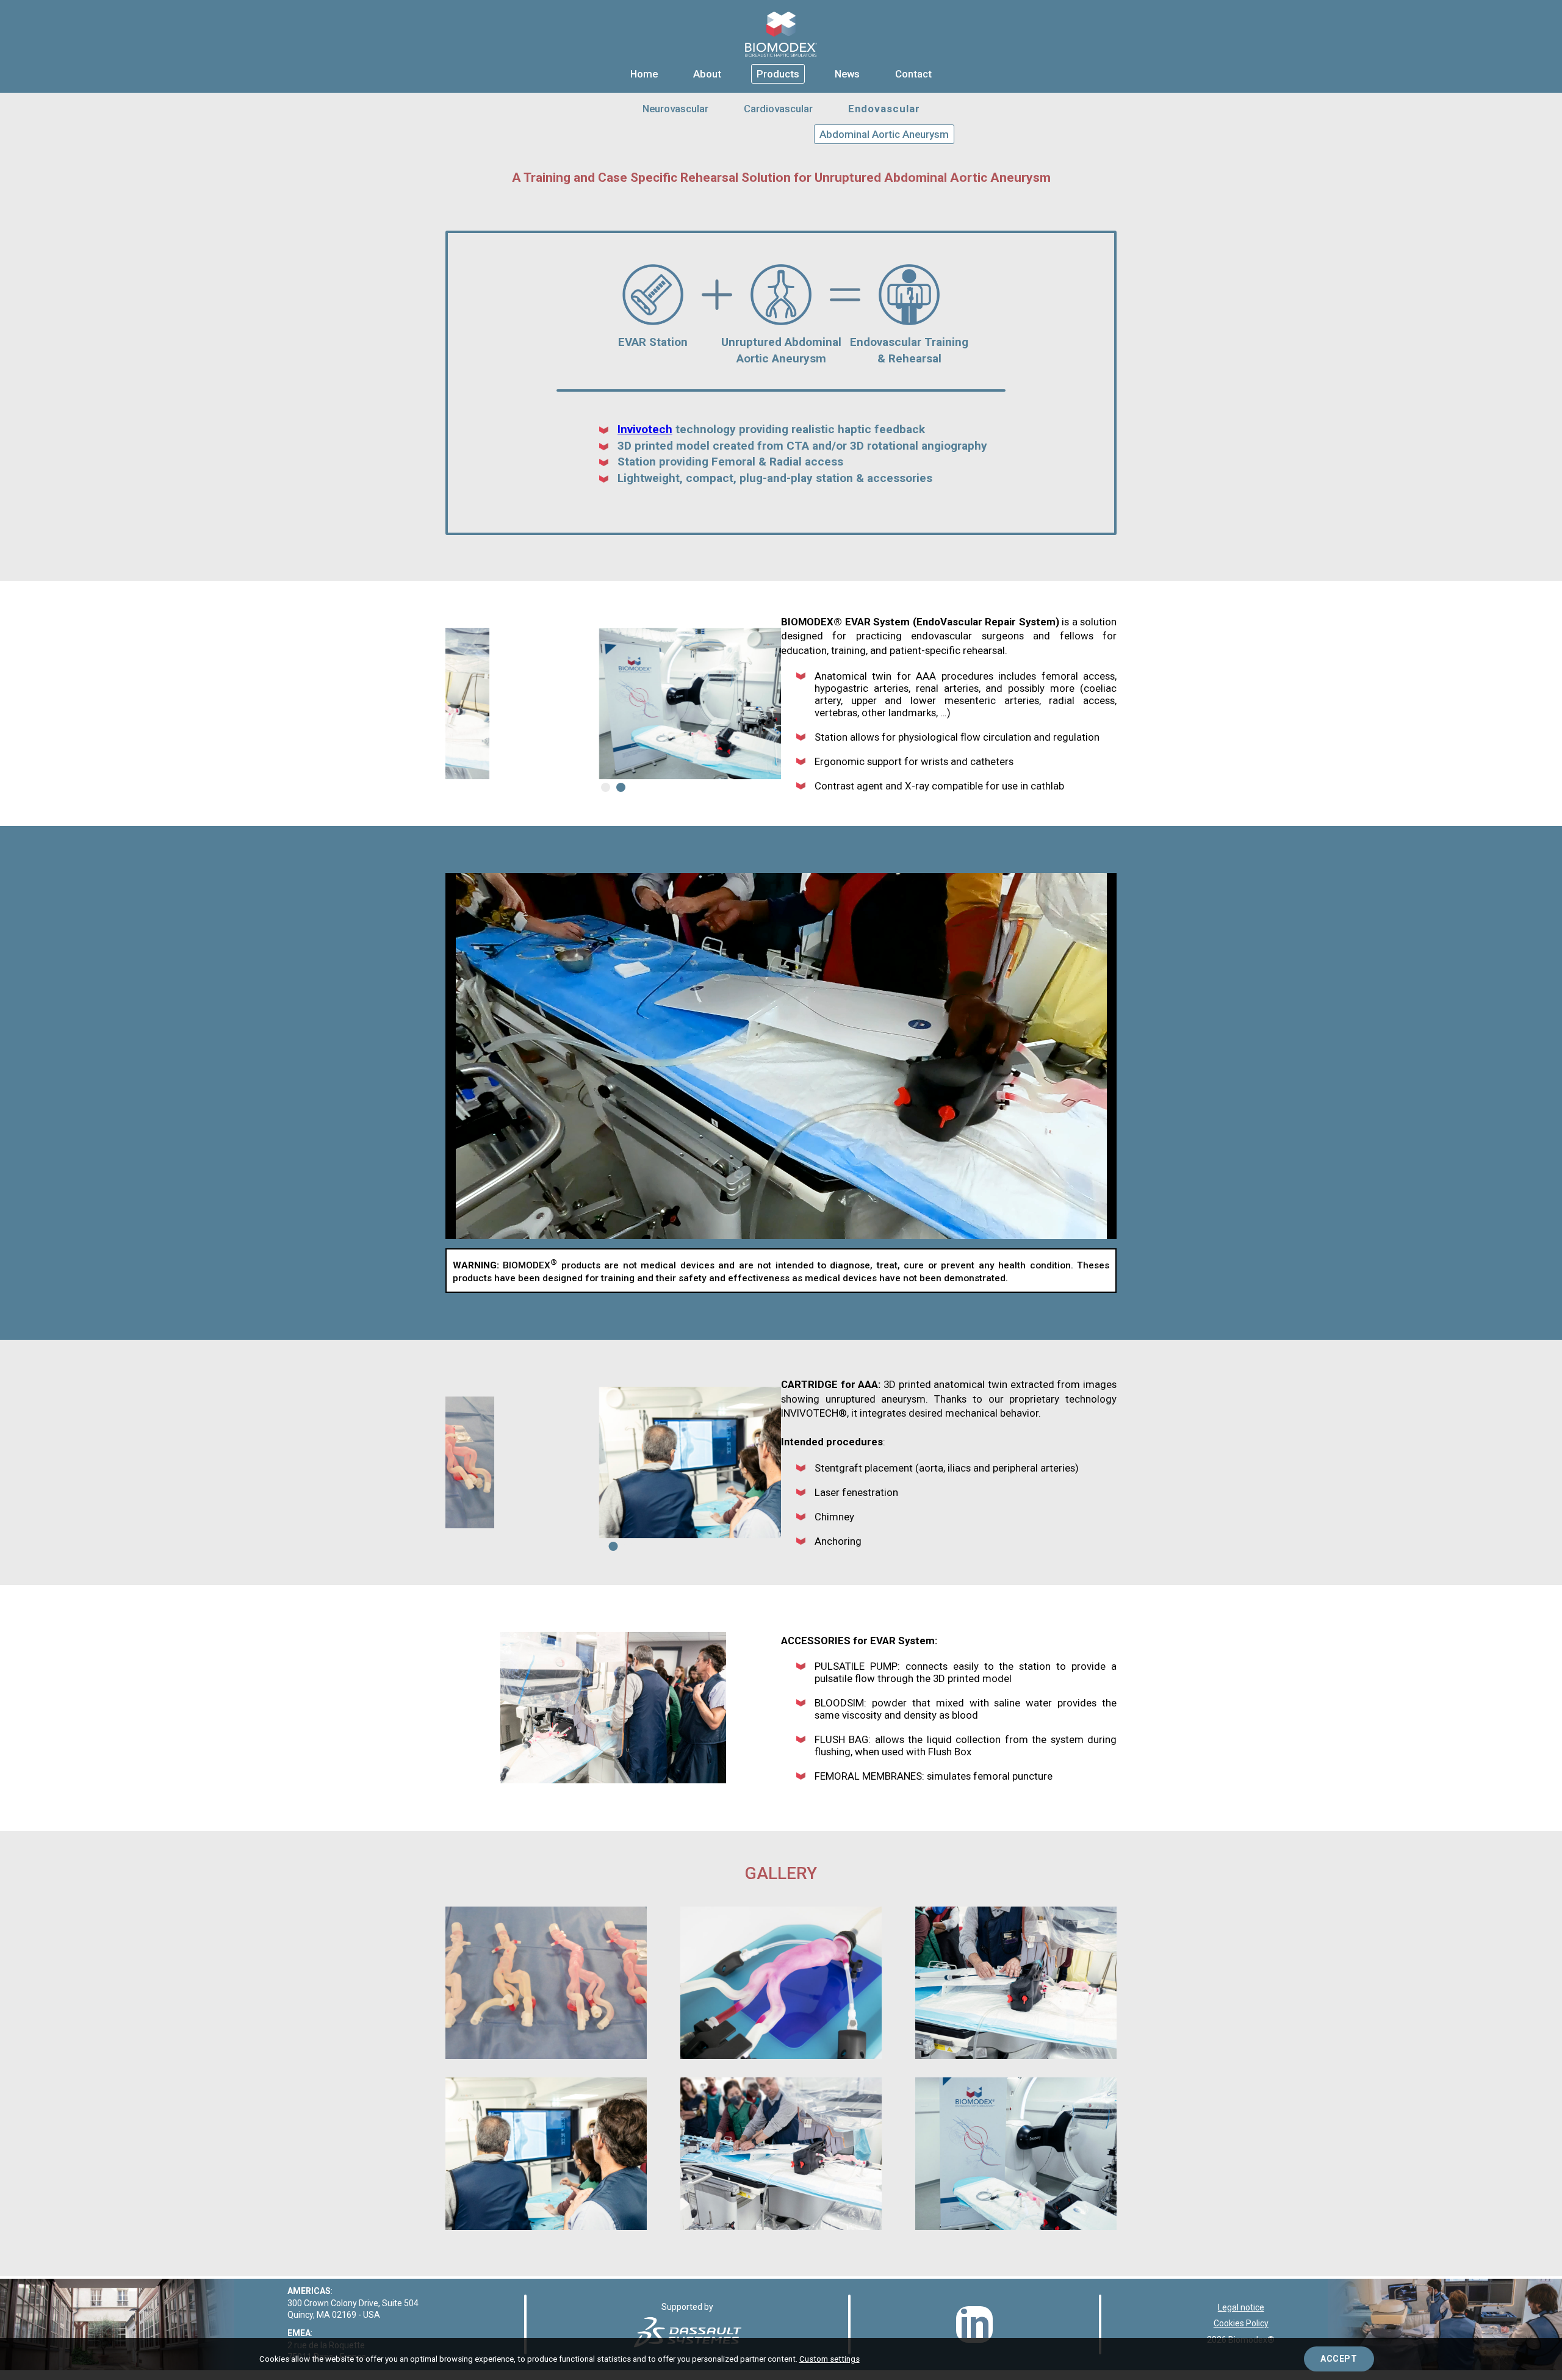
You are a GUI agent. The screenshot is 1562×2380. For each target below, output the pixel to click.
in (975, 2324)
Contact (913, 74)
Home (644, 74)
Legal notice (1241, 2307)
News (847, 74)
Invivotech (645, 429)
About (707, 74)
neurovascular (675, 109)
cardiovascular (778, 109)
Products (778, 74)
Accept (1339, 2359)
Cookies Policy (1241, 2323)
